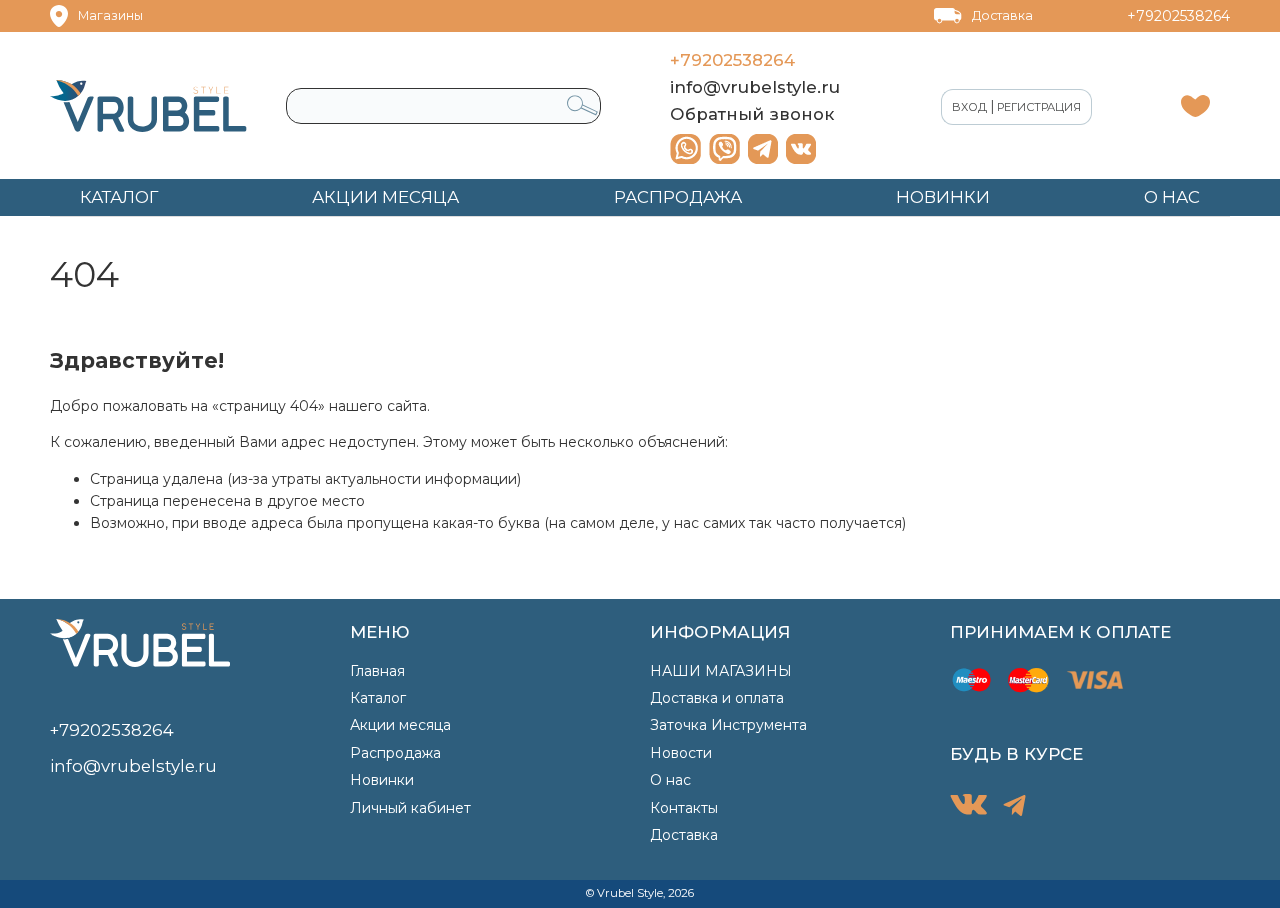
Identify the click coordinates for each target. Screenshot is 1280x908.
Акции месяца (400, 725)
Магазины (110, 15)
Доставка (1002, 15)
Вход (969, 107)
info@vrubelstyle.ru (755, 87)
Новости (681, 753)
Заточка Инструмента (728, 725)
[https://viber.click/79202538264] (724, 149)
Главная (377, 671)
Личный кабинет (410, 808)
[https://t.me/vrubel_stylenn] (763, 149)
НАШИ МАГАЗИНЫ (721, 671)
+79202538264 (1178, 16)
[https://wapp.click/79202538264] (685, 149)
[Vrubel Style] (148, 106)
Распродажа (395, 753)
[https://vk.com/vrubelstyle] (801, 149)
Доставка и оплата (717, 698)
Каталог (378, 698)
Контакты (684, 808)
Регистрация (1039, 107)
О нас (670, 780)
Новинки (382, 780)
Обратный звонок (752, 114)
